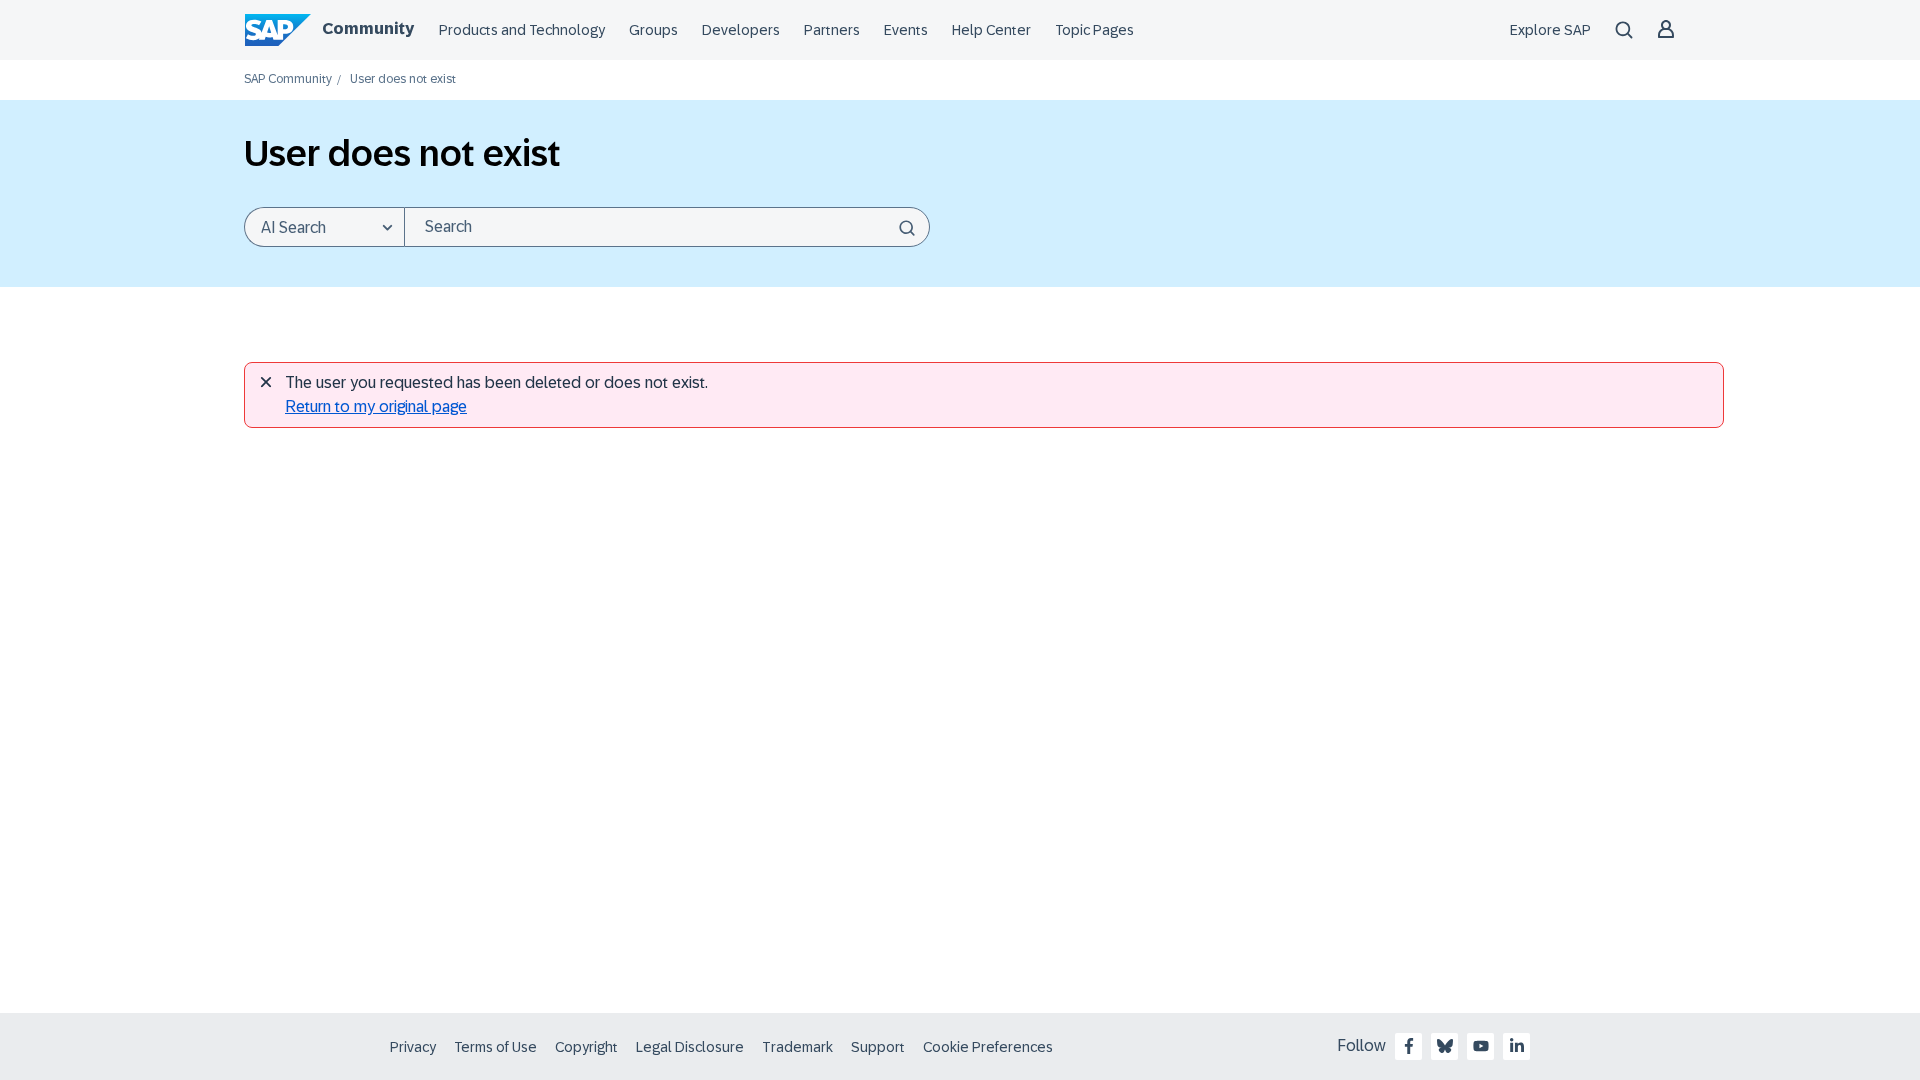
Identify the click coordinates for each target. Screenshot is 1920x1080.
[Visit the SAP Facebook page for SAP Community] (1409, 1046)
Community (368, 28)
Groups (653, 30)
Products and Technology (522, 30)
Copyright (586, 1047)
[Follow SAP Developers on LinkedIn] (1517, 1046)
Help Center (991, 30)
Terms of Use (495, 1047)
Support (878, 1047)
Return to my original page (376, 406)
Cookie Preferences (988, 1047)
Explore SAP (1550, 30)
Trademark (797, 1047)
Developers (741, 30)
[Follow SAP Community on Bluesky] (1445, 1046)
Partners (832, 30)
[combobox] (667, 227)
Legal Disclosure (690, 1047)
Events (906, 30)
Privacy (413, 1047)
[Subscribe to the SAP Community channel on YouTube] (1481, 1046)
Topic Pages (1094, 30)
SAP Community (288, 79)
